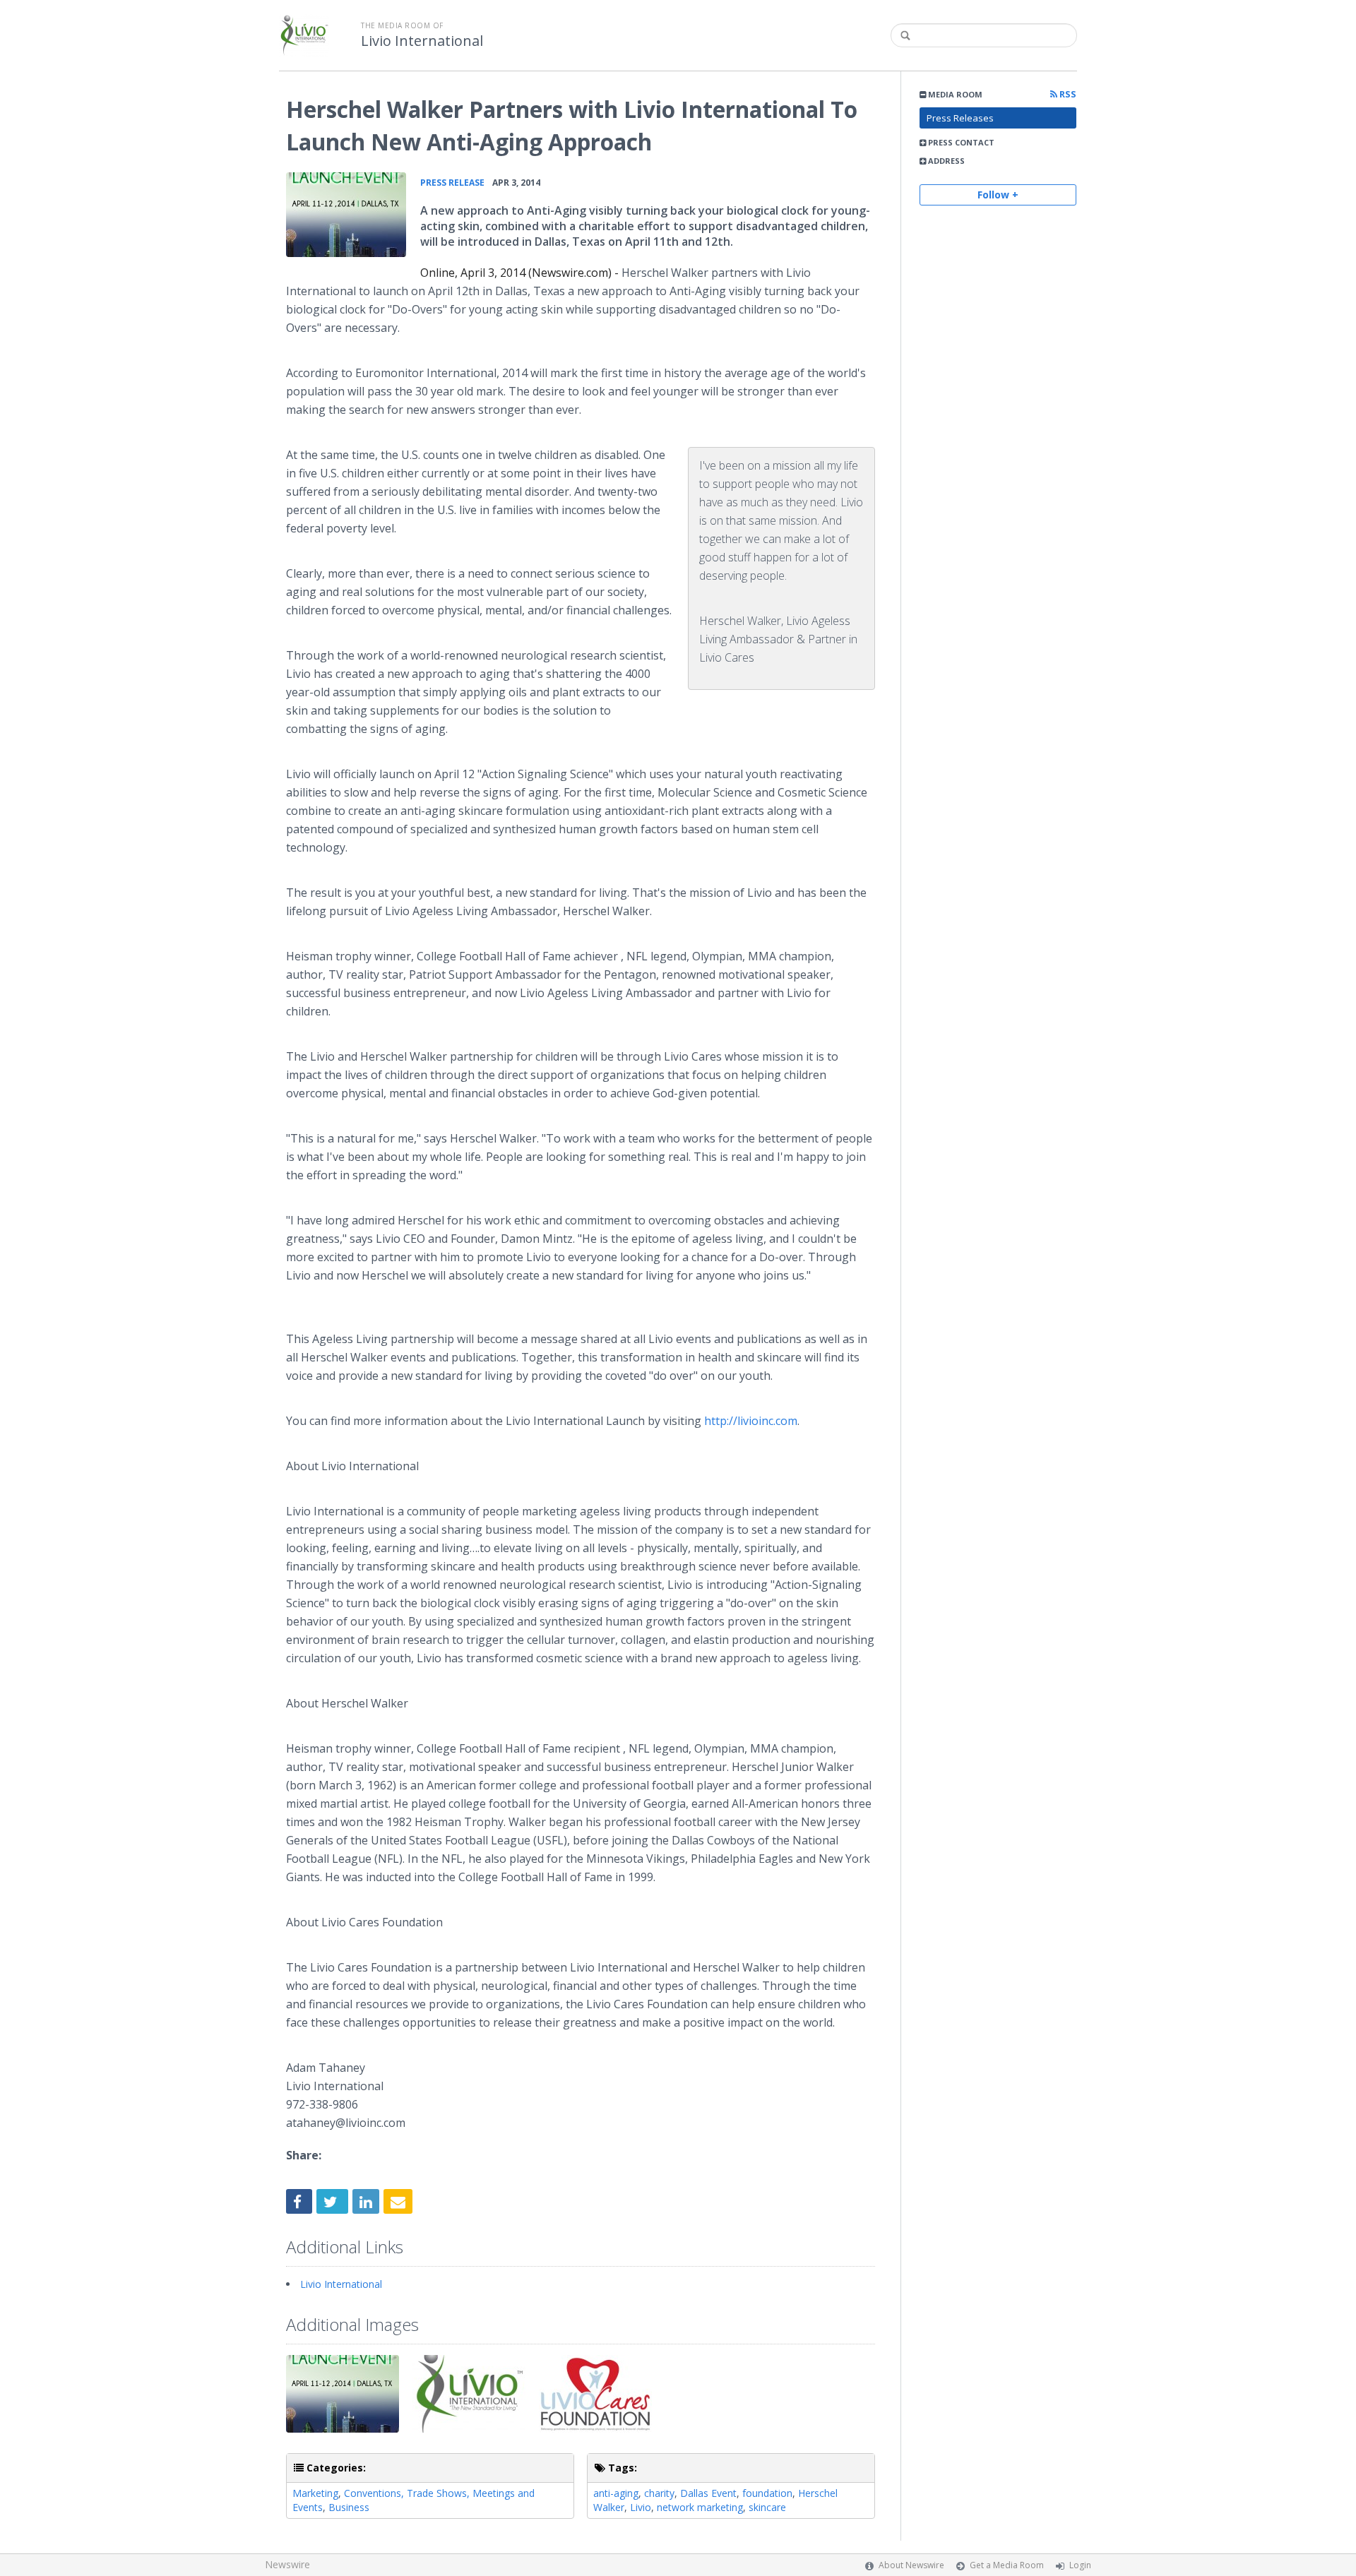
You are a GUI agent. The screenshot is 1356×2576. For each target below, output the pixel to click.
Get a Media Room (1007, 2565)
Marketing (315, 2493)
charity (659, 2493)
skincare (767, 2507)
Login (1080, 2565)
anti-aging (616, 2493)
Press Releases (960, 118)
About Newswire (911, 2565)
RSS (1067, 94)
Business (349, 2507)
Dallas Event (708, 2493)
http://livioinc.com (751, 1421)
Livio (641, 2507)
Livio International (422, 41)
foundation (767, 2493)
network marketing (700, 2507)
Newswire (287, 2564)
